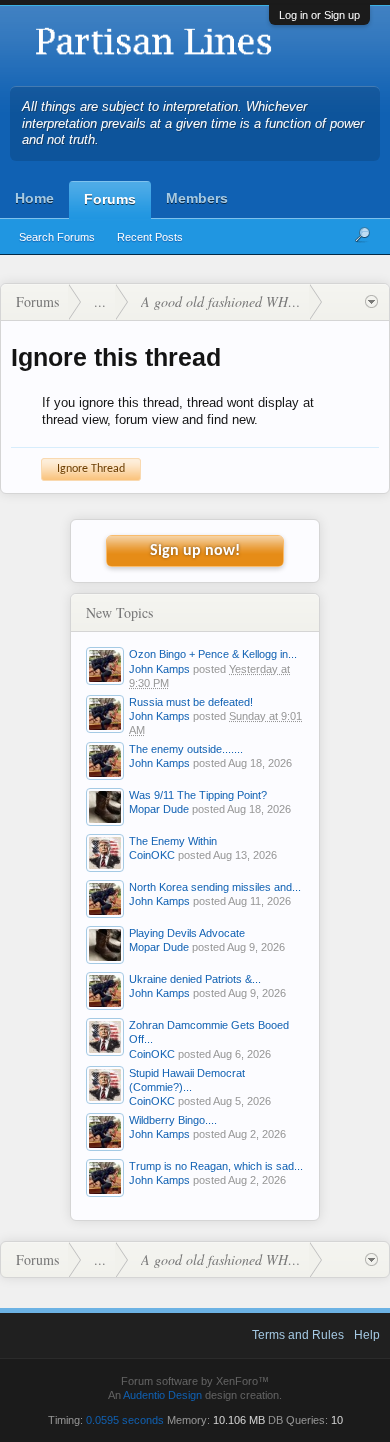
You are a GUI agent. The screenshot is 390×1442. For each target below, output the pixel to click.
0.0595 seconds (125, 1420)
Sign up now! (195, 551)
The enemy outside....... (186, 749)
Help (367, 1335)
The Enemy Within (173, 841)
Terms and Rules (298, 1335)
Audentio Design (162, 1395)
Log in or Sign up (319, 15)
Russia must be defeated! (191, 702)
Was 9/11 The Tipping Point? (198, 795)
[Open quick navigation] (371, 302)
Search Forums (57, 237)
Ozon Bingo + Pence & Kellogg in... (213, 654)
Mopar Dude (159, 809)
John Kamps (159, 669)
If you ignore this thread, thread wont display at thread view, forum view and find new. (178, 411)
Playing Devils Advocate (187, 933)
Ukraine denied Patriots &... (195, 979)
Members (197, 198)
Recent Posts (150, 237)
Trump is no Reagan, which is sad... (216, 1166)
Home (34, 198)
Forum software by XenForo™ (195, 1381)
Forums (110, 199)
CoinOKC (152, 855)
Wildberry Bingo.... (173, 1120)
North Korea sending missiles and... (215, 887)
